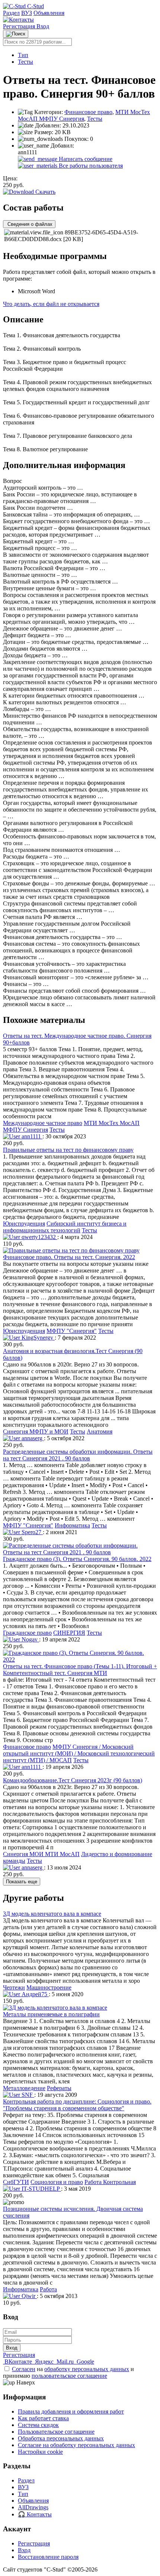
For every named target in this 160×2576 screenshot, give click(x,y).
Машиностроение (49, 1987)
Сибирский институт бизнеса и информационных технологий (65, 1227)
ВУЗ (27, 13)
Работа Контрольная (110, 2182)
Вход (43, 26)
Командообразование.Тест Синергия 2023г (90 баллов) (73, 1780)
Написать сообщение (85, 159)
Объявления (49, 13)
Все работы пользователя (90, 166)
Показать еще (22, 1882)
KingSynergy (37, 1338)
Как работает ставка (43, 2418)
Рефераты (59, 2088)
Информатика (72, 1525)
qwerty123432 (39, 1237)
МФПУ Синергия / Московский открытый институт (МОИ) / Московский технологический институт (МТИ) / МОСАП (79, 1753)
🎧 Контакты (35, 2514)
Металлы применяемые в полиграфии (51, 2014)
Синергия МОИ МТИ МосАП (41, 1854)
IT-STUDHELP (41, 2189)
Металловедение (24, 2088)
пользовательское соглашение (69, 2376)
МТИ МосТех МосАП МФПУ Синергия (84, 115)
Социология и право (57, 2182)
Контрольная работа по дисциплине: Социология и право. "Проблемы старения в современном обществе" (77, 2105)
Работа (48, 2289)
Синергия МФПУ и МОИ (36, 1431)
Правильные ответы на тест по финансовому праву (68, 1150)
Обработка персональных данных (61, 2438)
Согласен (24, 2369)
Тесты (25, 62)
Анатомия (100, 1431)
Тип (23, 55)
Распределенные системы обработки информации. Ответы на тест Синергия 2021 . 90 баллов (78, 1455)
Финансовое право (88, 112)
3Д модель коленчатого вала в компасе (52, 1914)
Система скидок (38, 2425)
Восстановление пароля (48, 2557)
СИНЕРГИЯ (69, 1633)
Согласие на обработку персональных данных (76, 2445)
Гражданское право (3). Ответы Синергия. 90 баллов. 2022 (77, 1559)
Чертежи (14, 1987)
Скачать (45, 192)
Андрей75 (34, 1994)
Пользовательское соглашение (56, 2432)
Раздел (11, 13)
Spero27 (31, 1532)
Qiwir (28, 2296)
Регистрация (20, 26)
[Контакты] (18, 20)
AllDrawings (33, 2507)
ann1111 (31, 1136)
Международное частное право (43, 1123)
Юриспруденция (24, 1224)
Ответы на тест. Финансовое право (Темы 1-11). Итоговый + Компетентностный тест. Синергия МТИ (80, 1670)
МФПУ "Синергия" (72, 1331)
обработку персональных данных (87, 2369)
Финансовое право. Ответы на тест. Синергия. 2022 (69, 1257)
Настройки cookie (40, 2452)
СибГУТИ (16, 2182)
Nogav (30, 1639)
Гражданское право (27, 1633)
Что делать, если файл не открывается (51, 304)
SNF (27, 2095)
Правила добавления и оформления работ (71, 2411)
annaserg (32, 1438)
